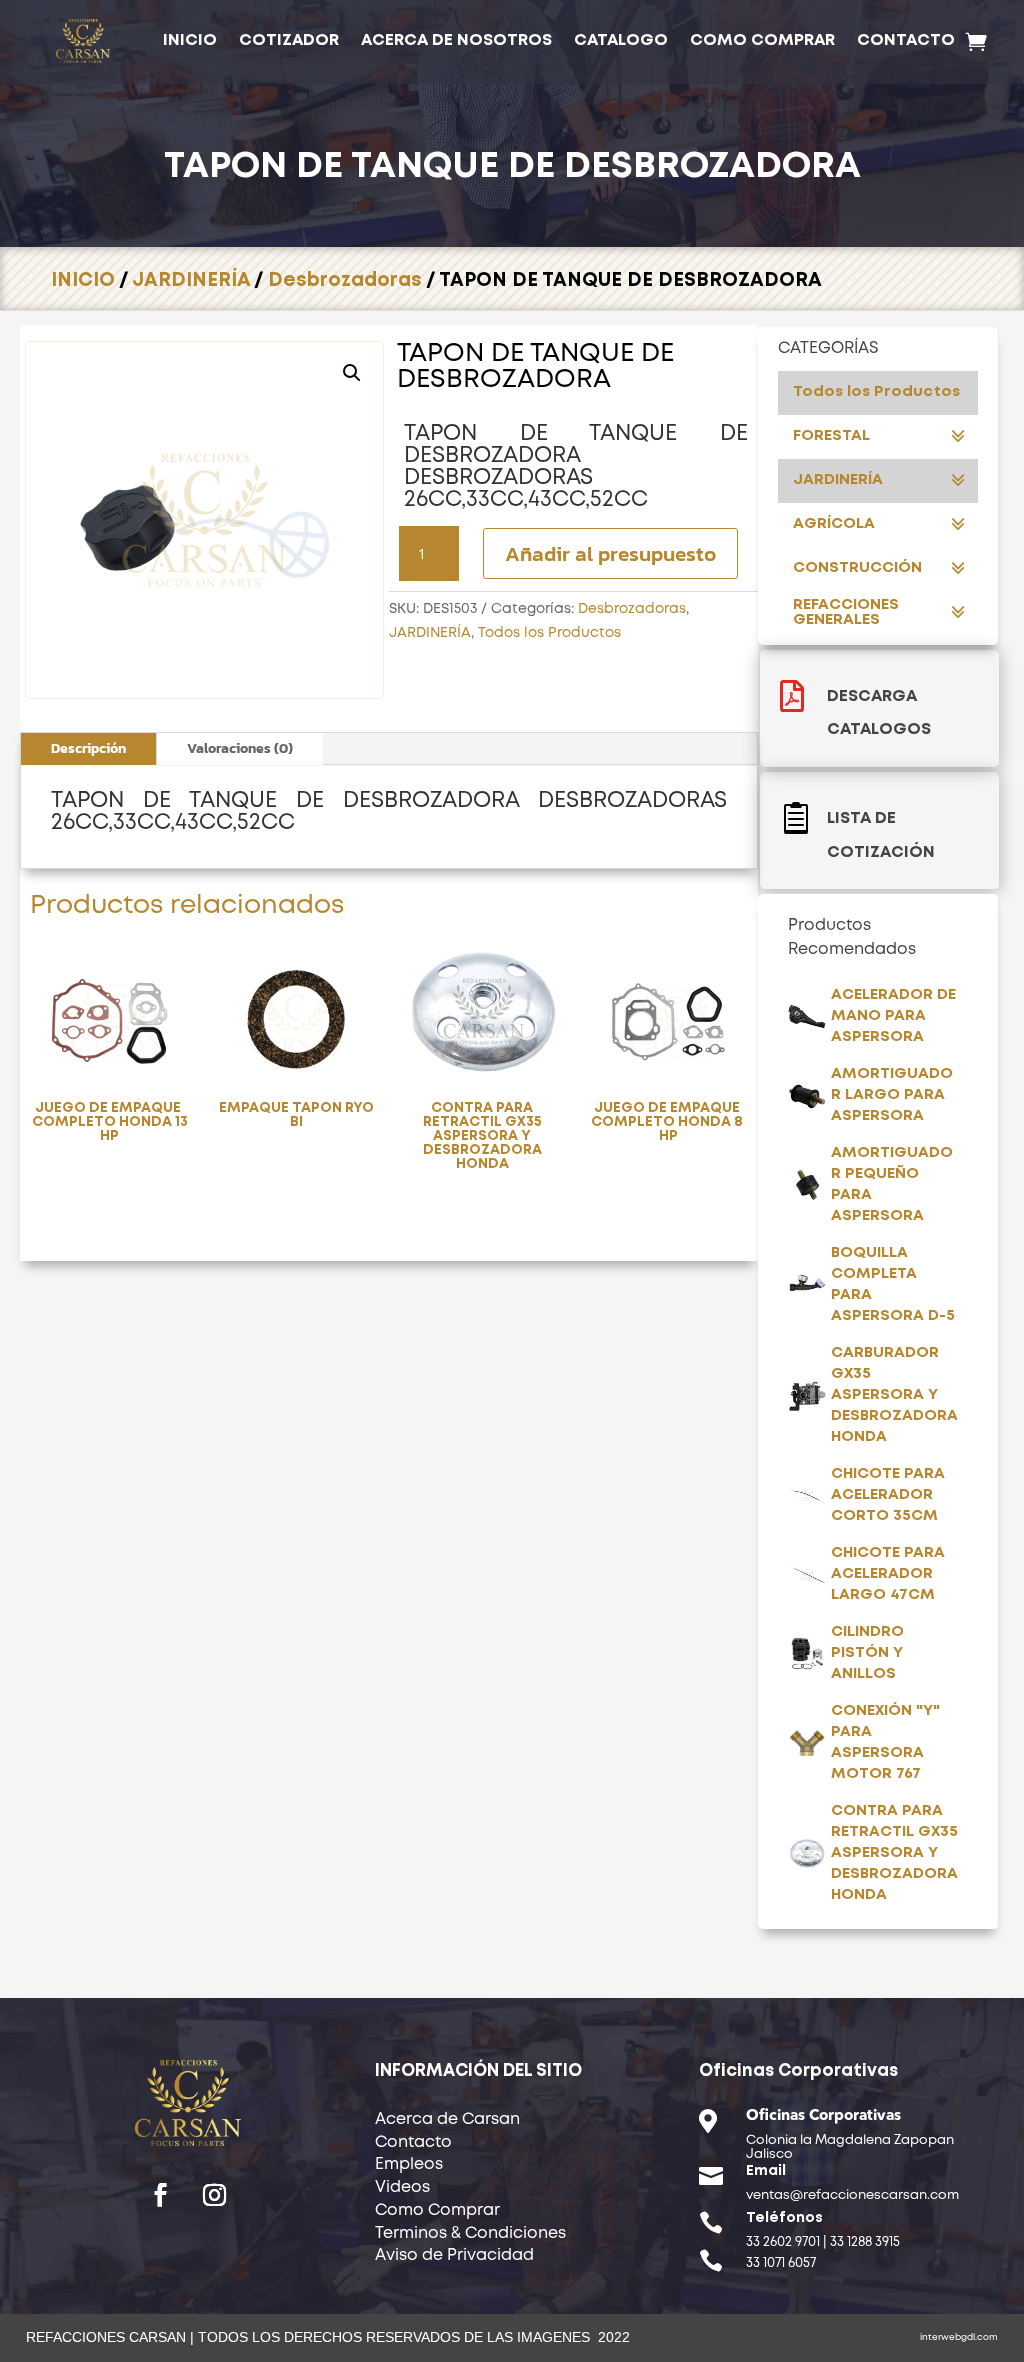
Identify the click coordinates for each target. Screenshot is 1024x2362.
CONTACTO (906, 40)
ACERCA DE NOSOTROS (456, 40)
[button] (352, 373)
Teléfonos (784, 2218)
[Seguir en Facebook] (161, 2195)
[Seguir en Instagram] (215, 2195)
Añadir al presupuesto (610, 553)
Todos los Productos (549, 633)
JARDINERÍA (191, 280)
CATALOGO (621, 40)
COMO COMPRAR (762, 40)
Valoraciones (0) (240, 748)
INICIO (190, 40)
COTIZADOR (289, 40)
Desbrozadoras (345, 280)
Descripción (88, 748)
